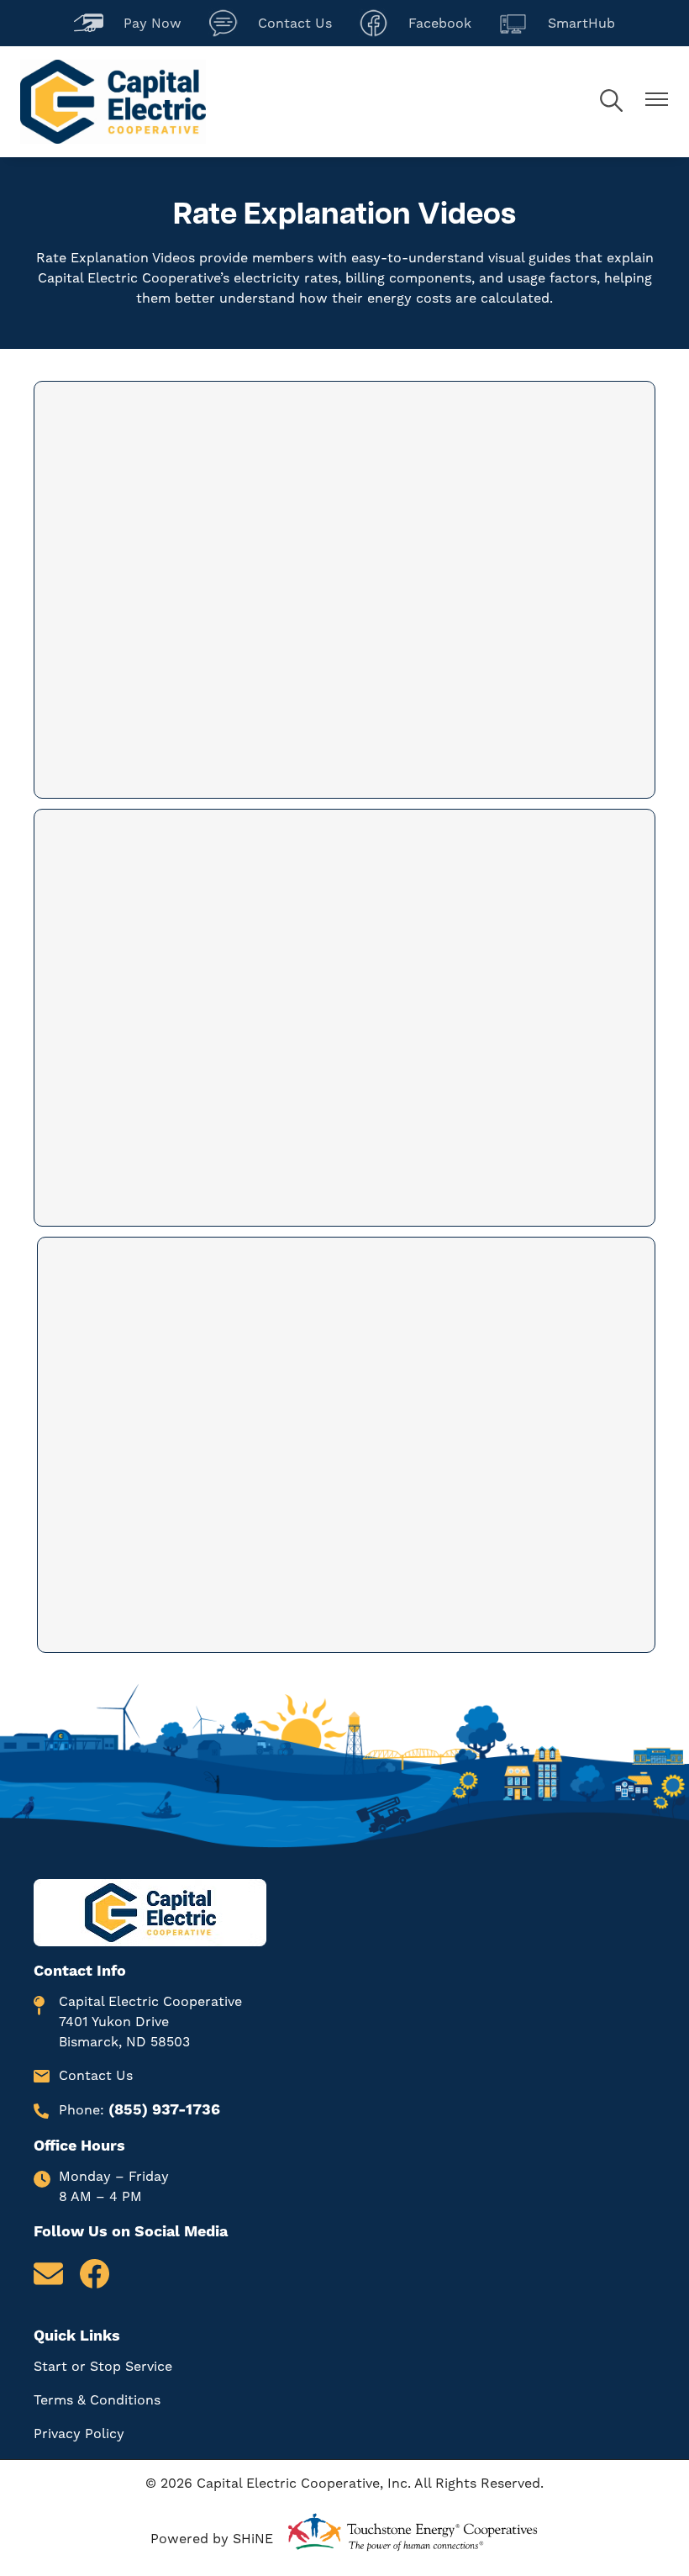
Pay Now (128, 21)
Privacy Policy (79, 2433)
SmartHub (557, 21)
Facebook (415, 21)
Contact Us (270, 21)
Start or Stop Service (103, 2366)
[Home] (113, 102)
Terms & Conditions (97, 2400)
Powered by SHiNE (212, 2539)
